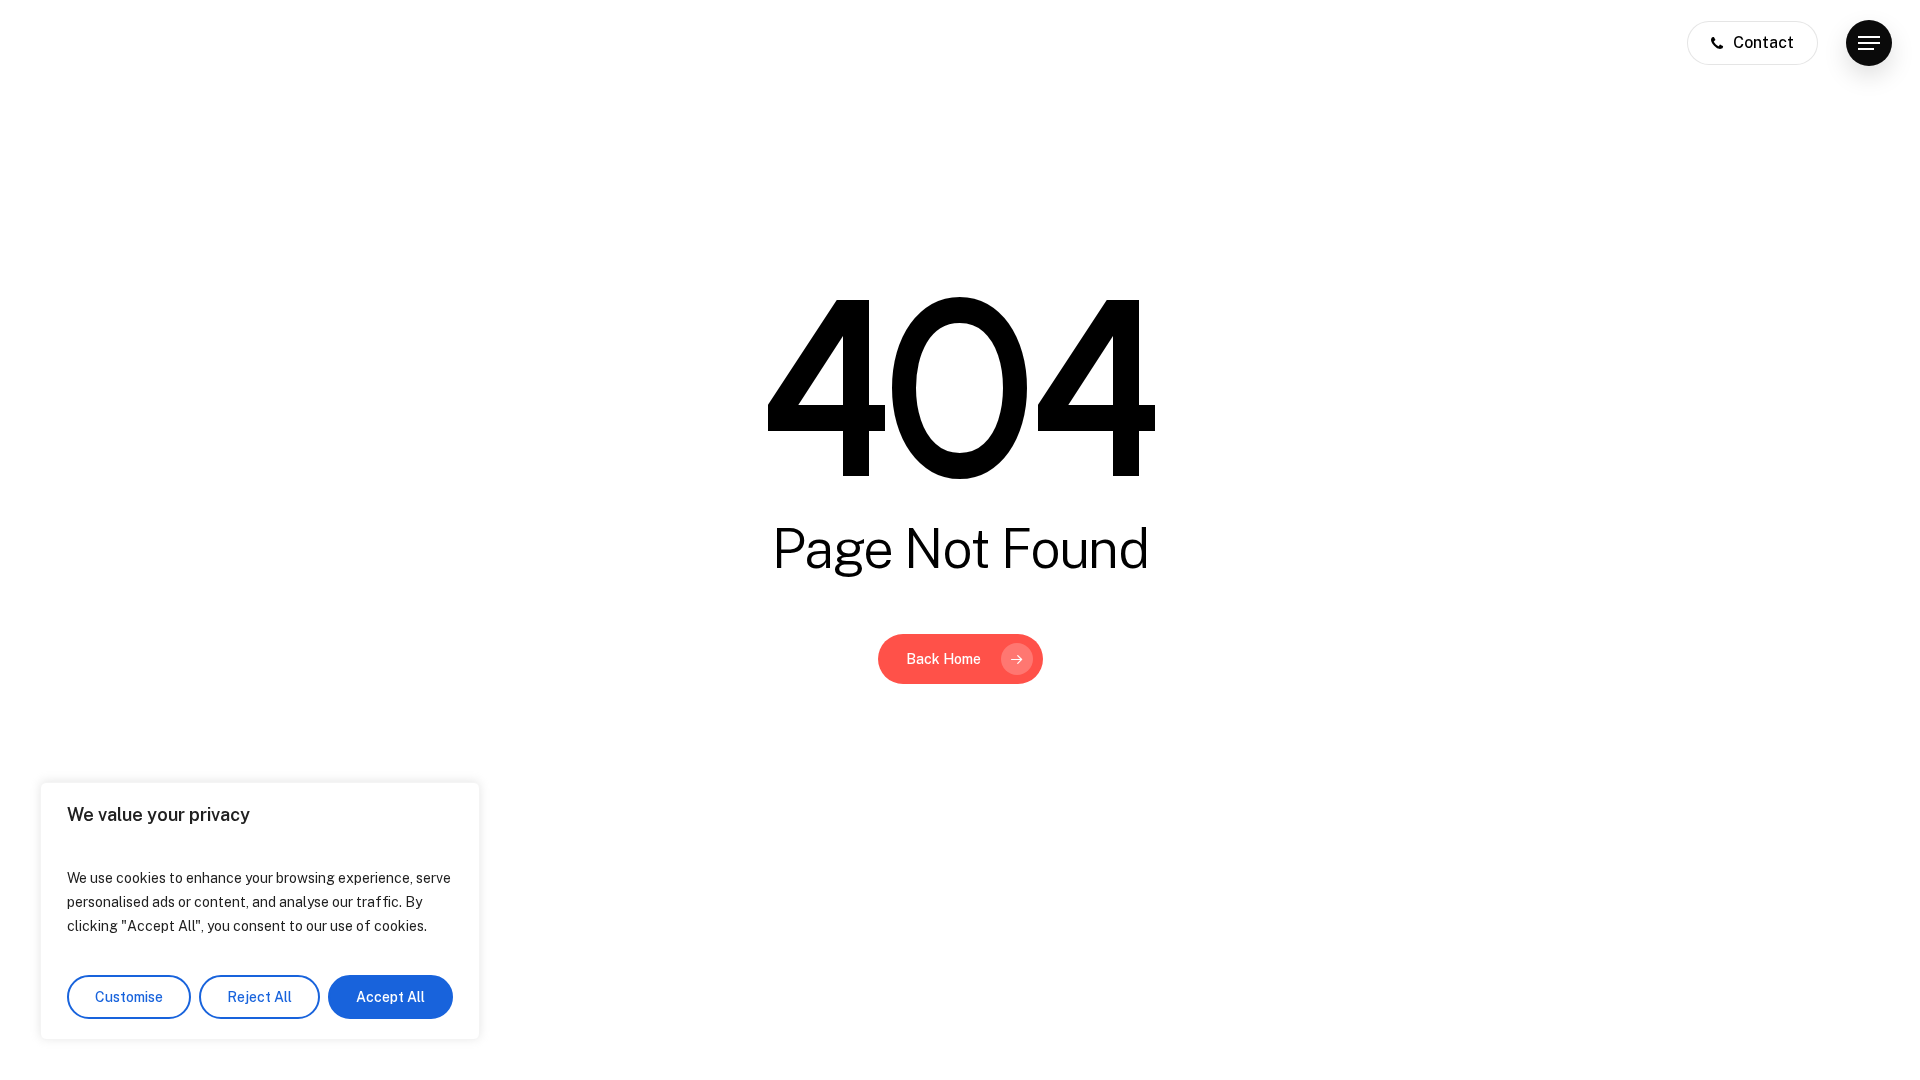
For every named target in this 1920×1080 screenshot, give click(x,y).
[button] (1869, 43)
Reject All (259, 997)
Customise (129, 997)
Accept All (390, 997)
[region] (260, 911)
